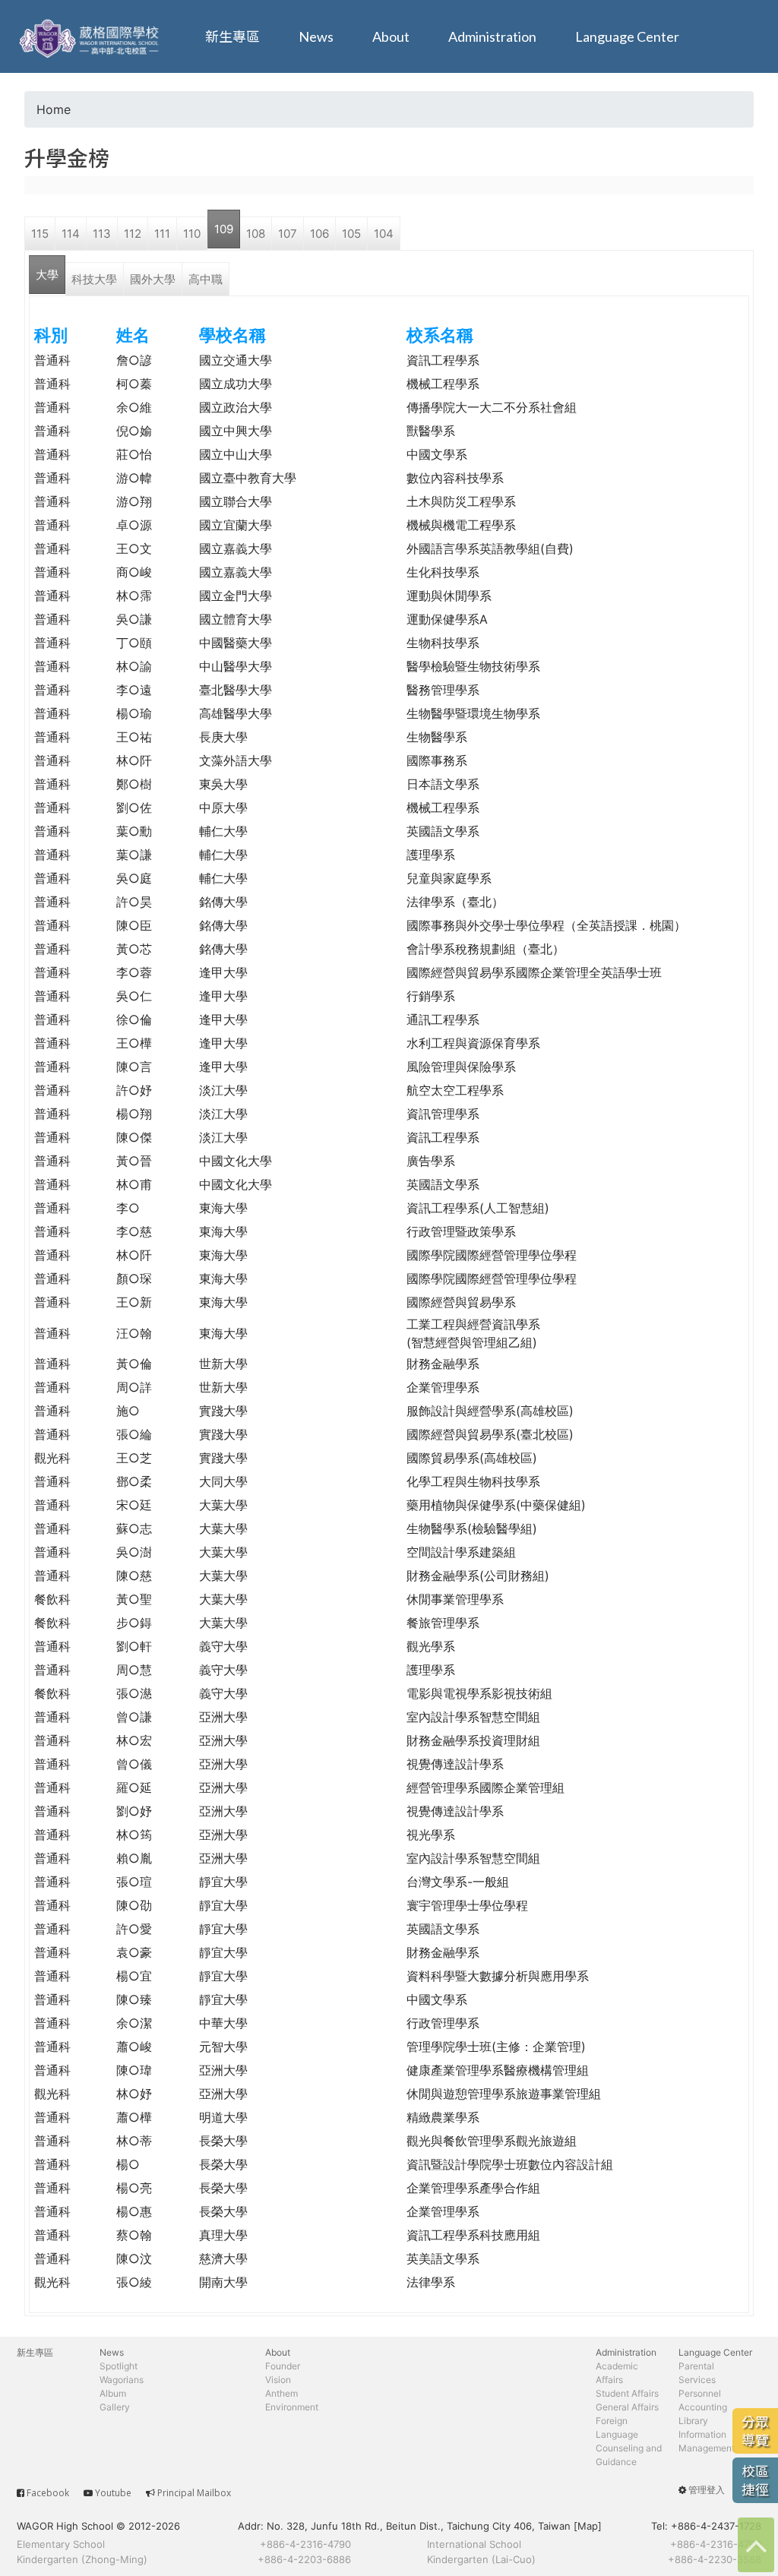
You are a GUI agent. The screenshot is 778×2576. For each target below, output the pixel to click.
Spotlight (119, 2366)
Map (588, 2526)
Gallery (115, 2407)
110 (192, 234)
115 (40, 234)
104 (384, 234)
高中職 (206, 279)
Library (693, 2421)
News (316, 36)
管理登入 (707, 2490)
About (391, 36)
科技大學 (94, 279)
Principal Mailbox (194, 2493)
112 (133, 234)
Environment (292, 2407)
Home (54, 109)
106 (319, 234)
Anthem (281, 2393)
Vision (278, 2380)
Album (113, 2393)
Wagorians (122, 2380)
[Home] (91, 36)
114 (71, 234)
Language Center (627, 36)
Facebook (48, 2493)
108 (256, 234)
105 (351, 234)
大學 (47, 275)
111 (162, 234)
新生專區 (232, 36)
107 (288, 234)
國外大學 (153, 279)
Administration (492, 36)
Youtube (113, 2493)
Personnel (700, 2393)
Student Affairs (627, 2393)
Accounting (703, 2407)
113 (102, 234)
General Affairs (627, 2407)
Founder (283, 2366)
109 (224, 229)
